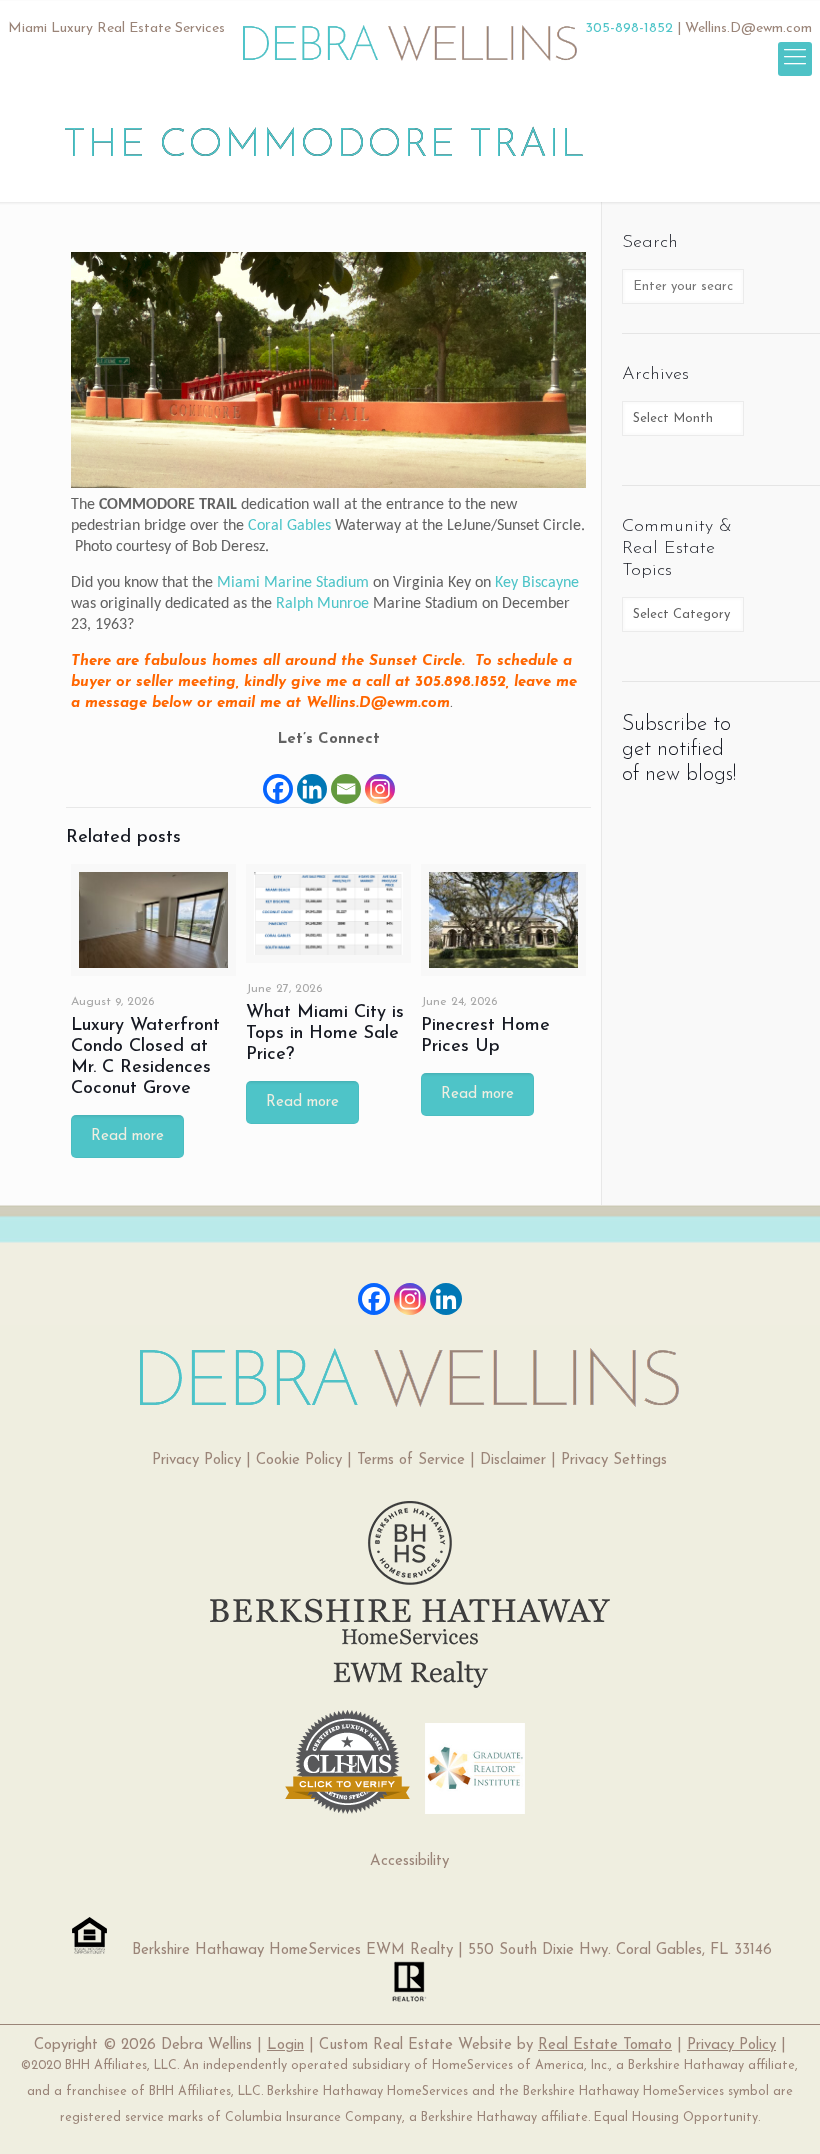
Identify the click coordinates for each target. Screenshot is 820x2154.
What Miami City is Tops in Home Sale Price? (325, 1034)
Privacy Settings (614, 1460)
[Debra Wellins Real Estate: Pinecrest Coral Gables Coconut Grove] (410, 35)
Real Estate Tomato (605, 2045)
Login (285, 2045)
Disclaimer (513, 1460)
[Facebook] (278, 778)
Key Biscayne (537, 583)
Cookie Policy (299, 1460)
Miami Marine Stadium (293, 583)
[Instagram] (380, 778)
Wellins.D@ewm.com (748, 28)
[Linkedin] (312, 778)
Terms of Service (411, 1460)
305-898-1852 (629, 28)
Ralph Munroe (322, 604)
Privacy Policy (196, 1460)
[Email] (346, 778)
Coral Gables (289, 526)
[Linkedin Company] (446, 1299)
